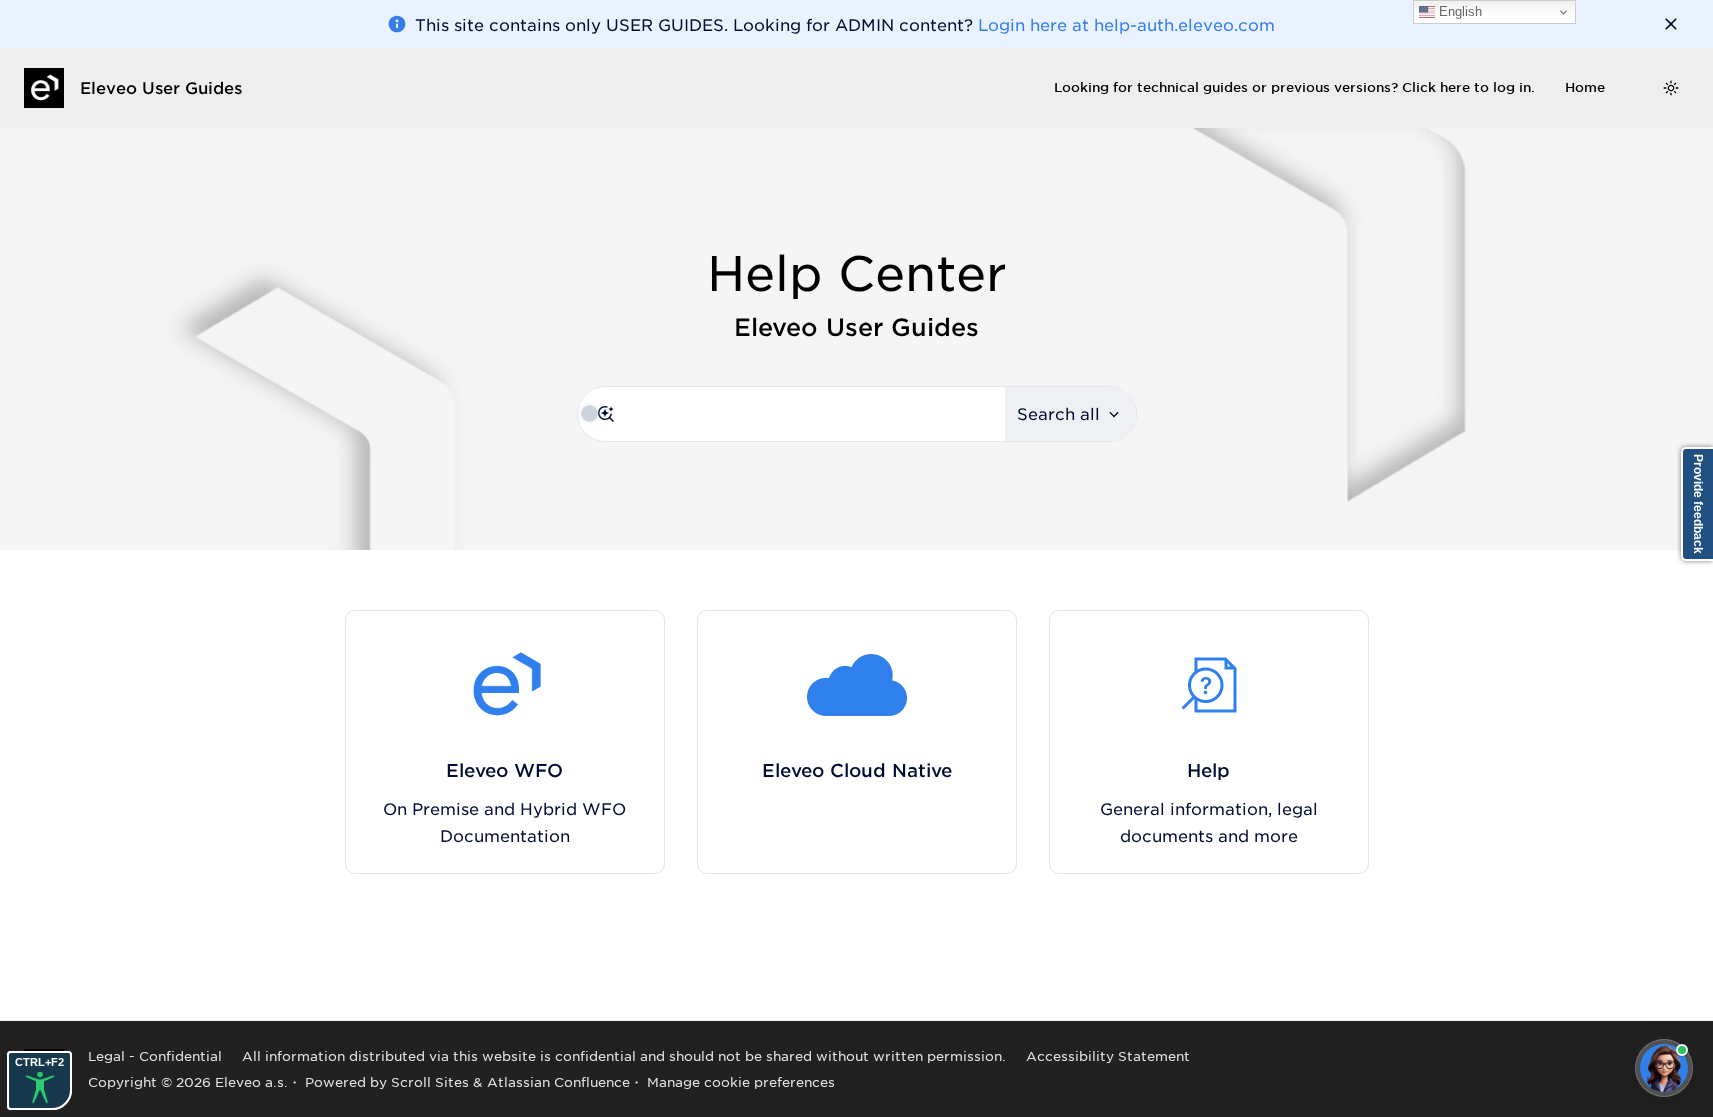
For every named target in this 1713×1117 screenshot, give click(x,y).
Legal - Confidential (155, 1055)
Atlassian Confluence (558, 1081)
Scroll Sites (430, 1081)
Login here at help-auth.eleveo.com (1126, 24)
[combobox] (791, 414)
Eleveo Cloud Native (857, 770)
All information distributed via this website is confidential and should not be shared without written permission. (624, 1055)
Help (1208, 770)
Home (1585, 87)
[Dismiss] (1671, 24)
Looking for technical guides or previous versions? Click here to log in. (1294, 87)
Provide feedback (1698, 504)
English (1458, 11)
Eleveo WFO (504, 770)
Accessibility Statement (1108, 1055)
